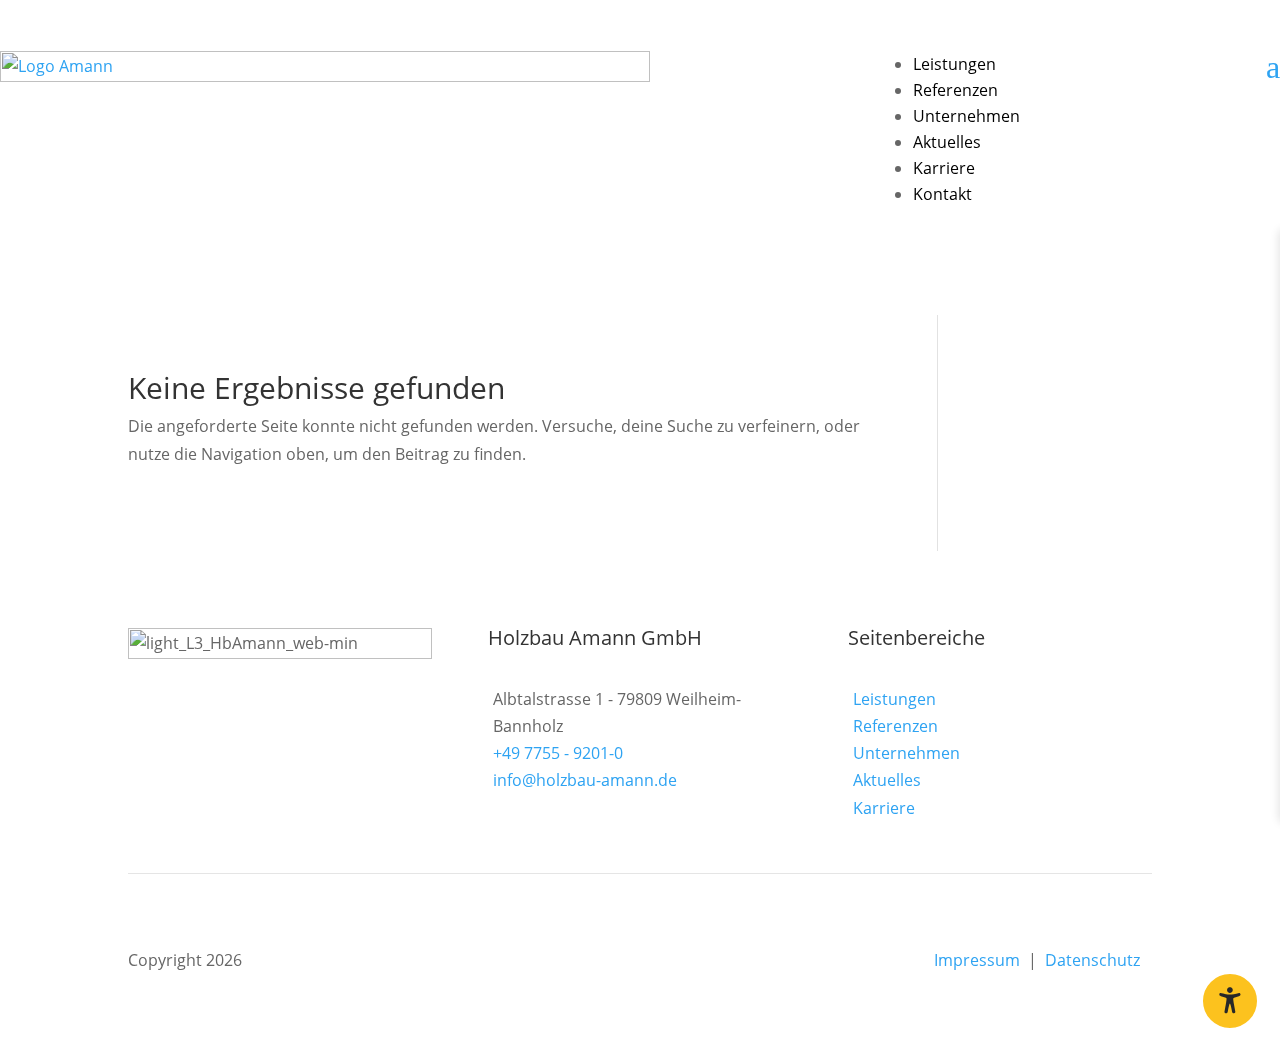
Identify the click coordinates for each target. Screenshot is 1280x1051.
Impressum (979, 960)
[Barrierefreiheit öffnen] (1230, 1001)
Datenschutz (1098, 960)
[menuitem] (954, 64)
